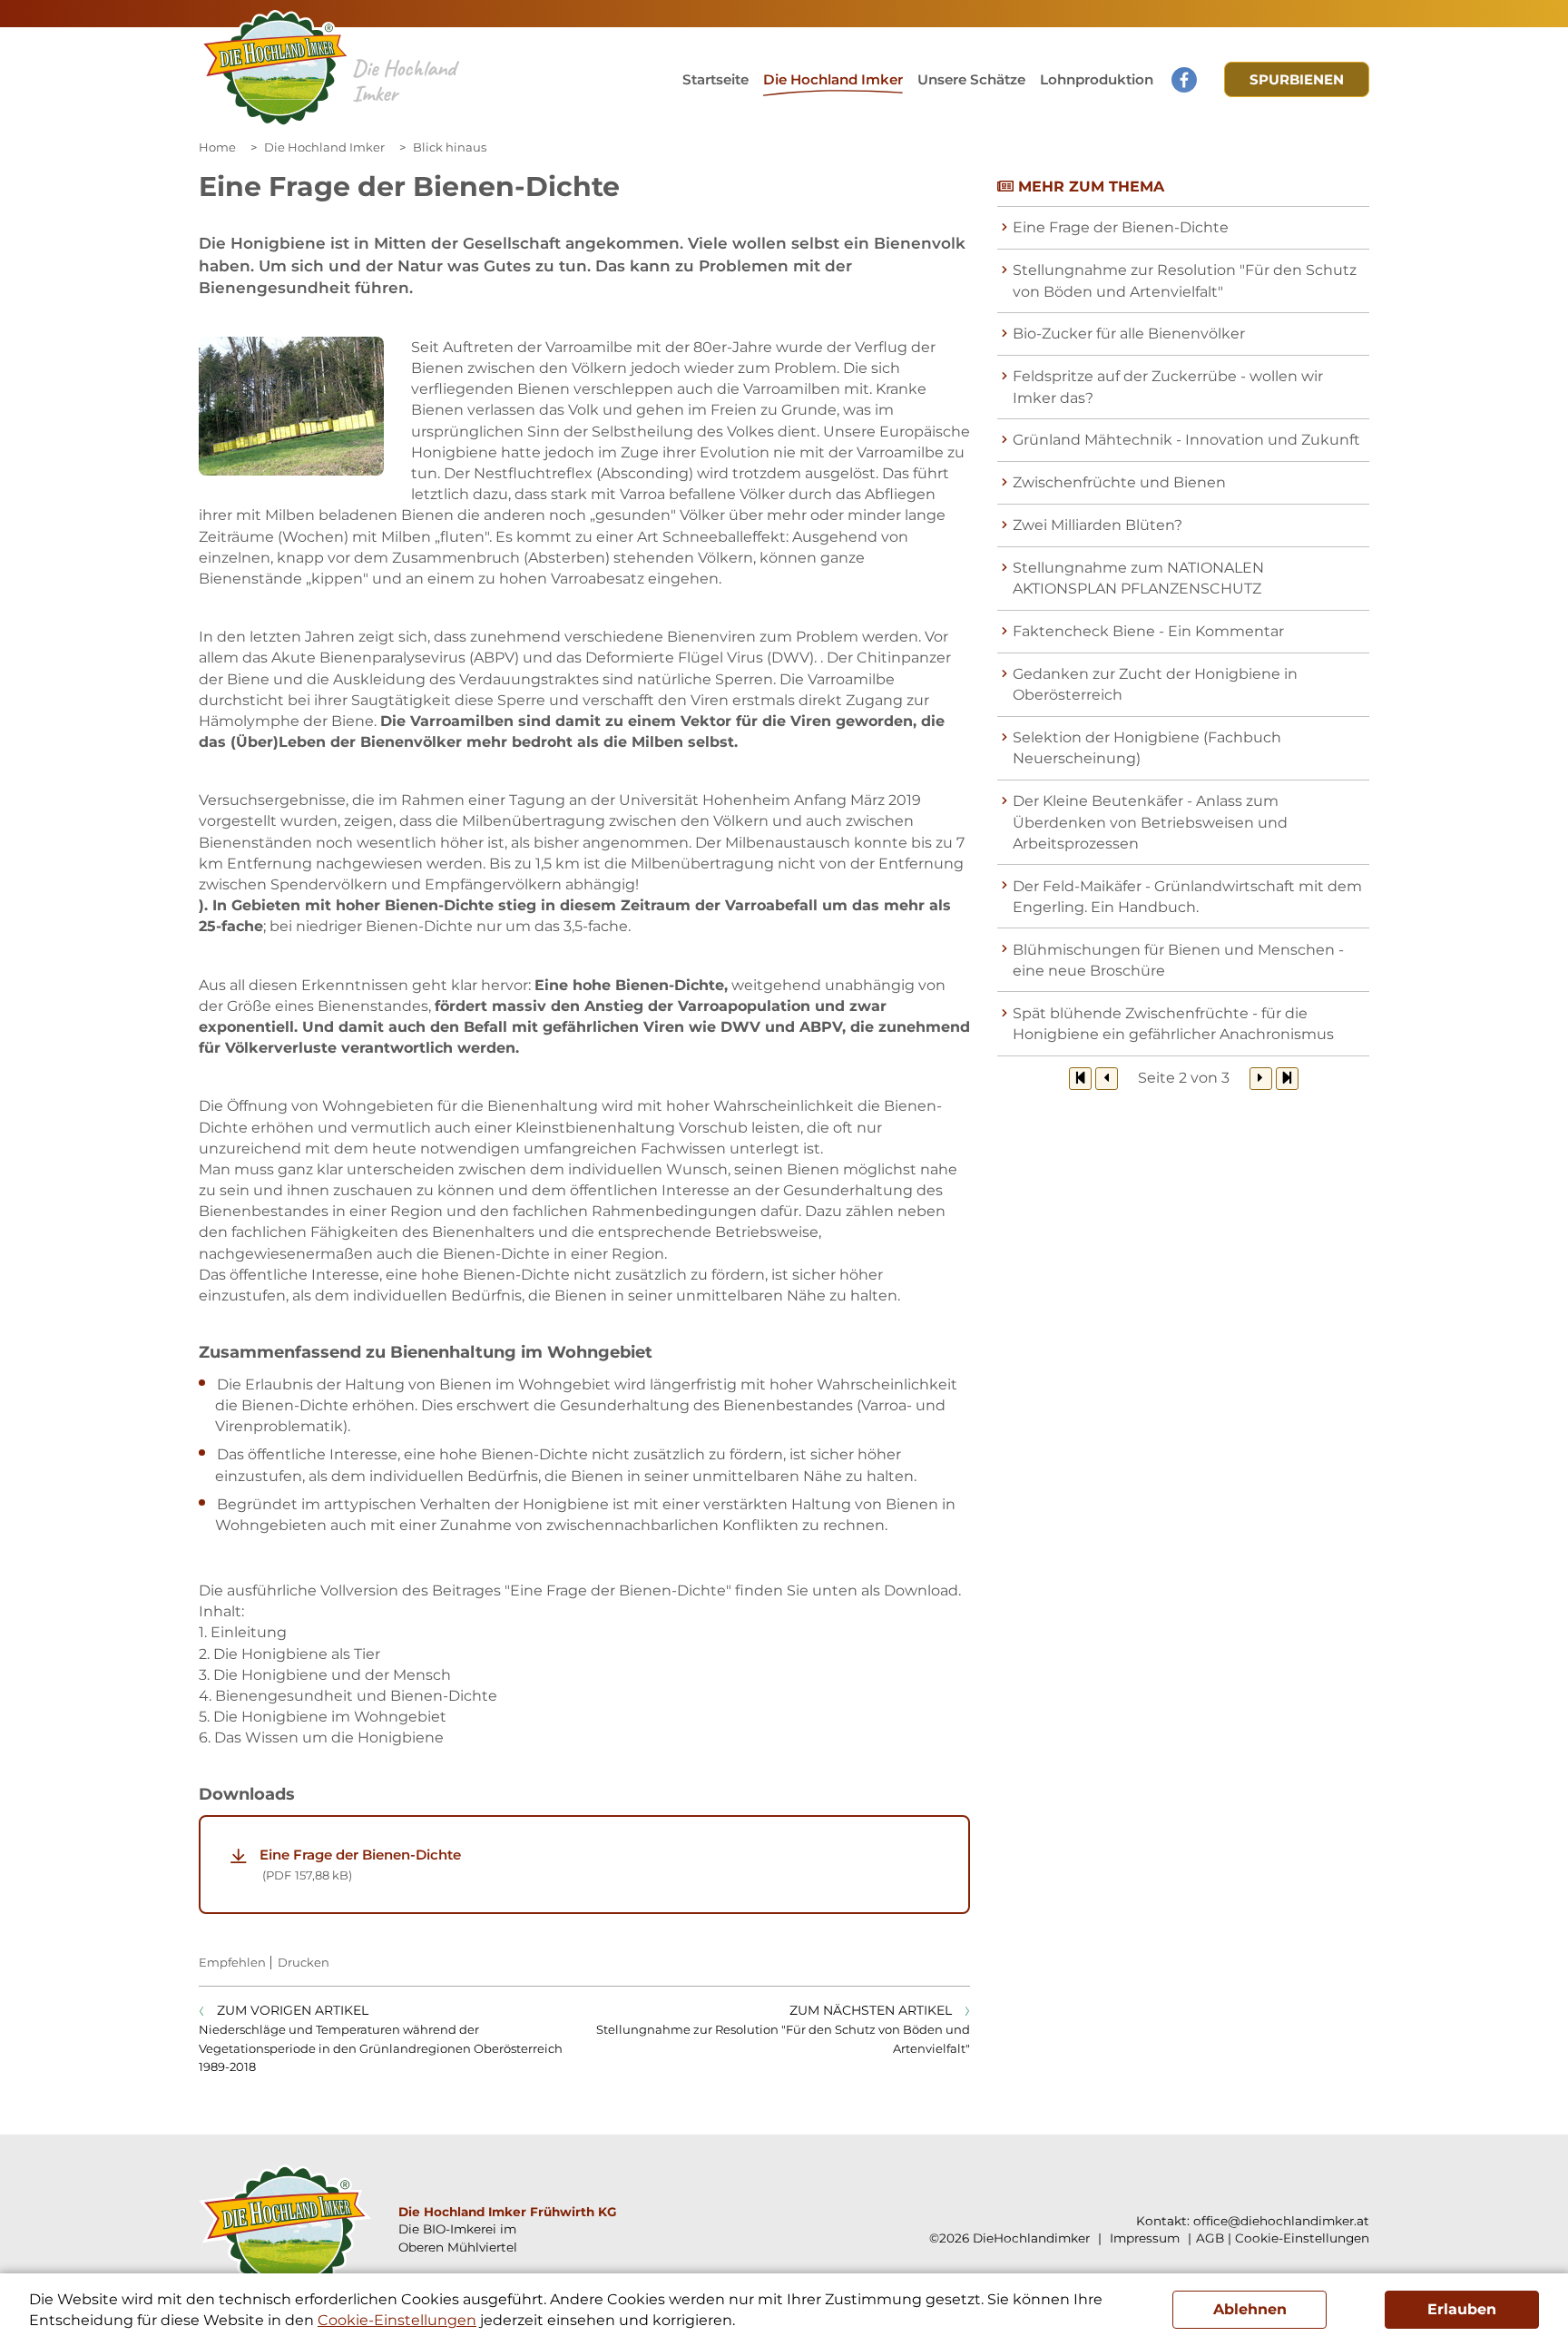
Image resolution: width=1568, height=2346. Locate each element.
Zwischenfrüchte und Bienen (1119, 482)
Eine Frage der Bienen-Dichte (360, 1864)
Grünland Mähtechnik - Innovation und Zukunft (1186, 440)
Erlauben (1462, 2309)
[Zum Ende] (1287, 1079)
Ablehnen (1250, 2309)
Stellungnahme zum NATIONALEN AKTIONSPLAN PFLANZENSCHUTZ (1138, 578)
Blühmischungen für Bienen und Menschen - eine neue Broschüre (1178, 960)
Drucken (304, 1962)
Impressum (1143, 2238)
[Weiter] (1261, 1079)
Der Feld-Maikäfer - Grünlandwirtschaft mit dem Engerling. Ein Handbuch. (1187, 897)
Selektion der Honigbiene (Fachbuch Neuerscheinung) (1147, 748)
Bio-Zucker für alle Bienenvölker (1129, 334)
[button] (971, 80)
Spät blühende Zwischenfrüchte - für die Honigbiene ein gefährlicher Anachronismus (1173, 1024)
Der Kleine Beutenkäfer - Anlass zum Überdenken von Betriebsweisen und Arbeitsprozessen (1150, 822)
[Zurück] (1107, 1079)
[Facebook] (1184, 80)
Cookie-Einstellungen (1302, 2238)
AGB (1210, 2238)
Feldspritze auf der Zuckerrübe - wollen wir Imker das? (1168, 387)
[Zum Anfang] (1080, 1079)
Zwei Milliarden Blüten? (1098, 525)
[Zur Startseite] (275, 69)
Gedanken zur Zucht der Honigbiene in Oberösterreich (1155, 684)
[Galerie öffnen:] (291, 406)
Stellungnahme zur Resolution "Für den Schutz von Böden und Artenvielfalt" (1185, 280)
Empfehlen (232, 1962)
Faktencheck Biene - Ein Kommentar (1148, 631)
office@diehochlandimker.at (1281, 2221)
